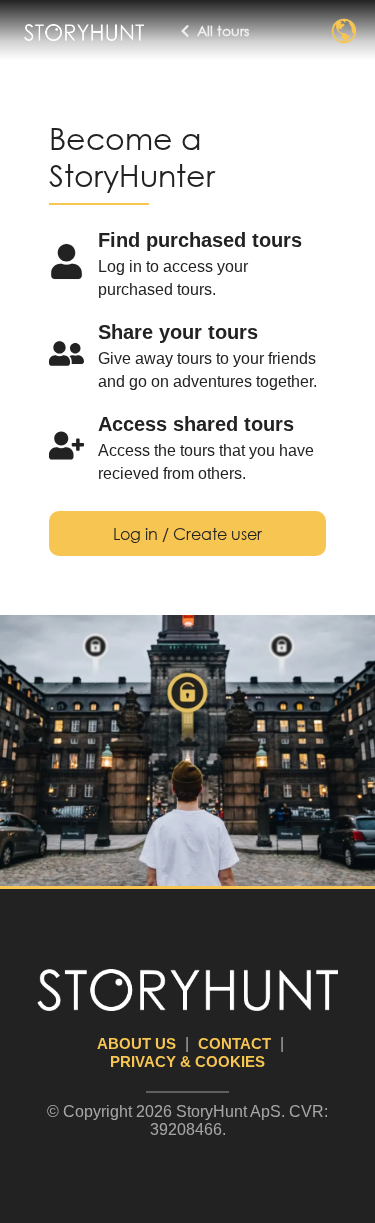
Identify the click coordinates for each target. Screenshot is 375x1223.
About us (136, 1043)
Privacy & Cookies (187, 1061)
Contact (234, 1043)
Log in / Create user (187, 533)
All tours (223, 30)
